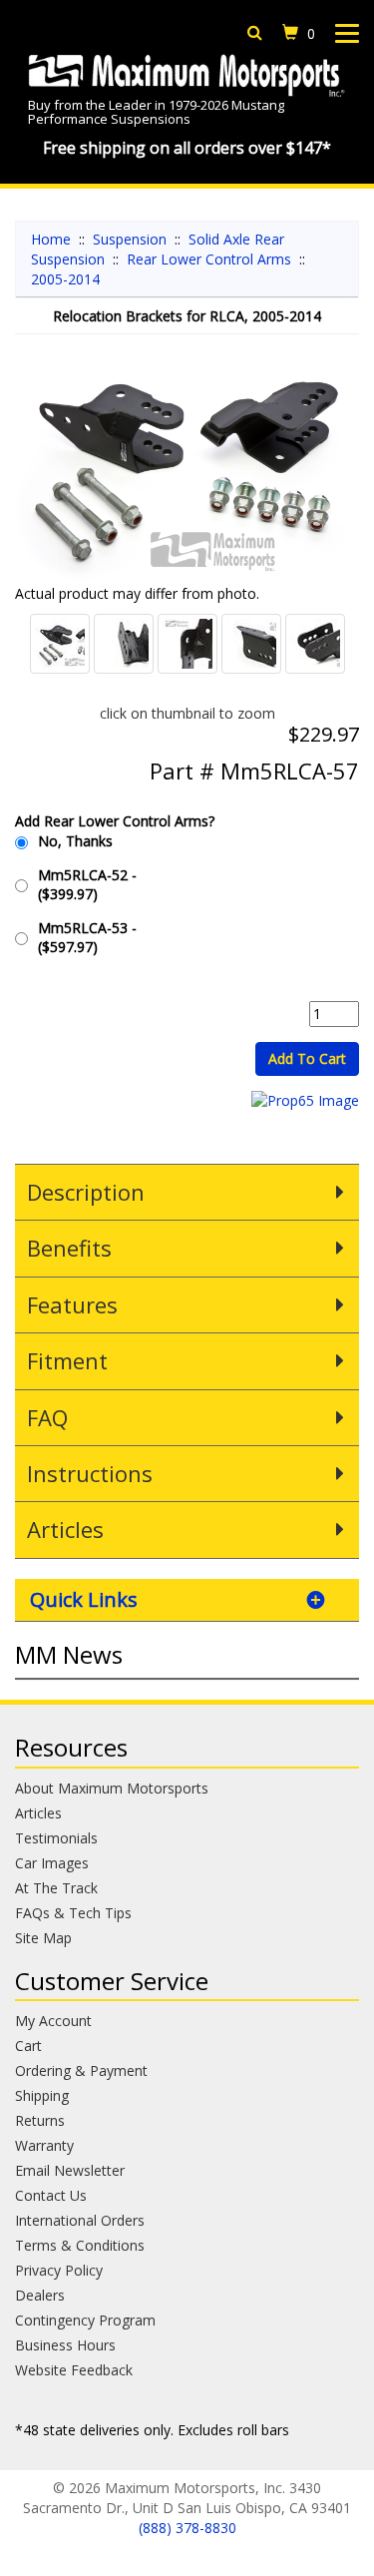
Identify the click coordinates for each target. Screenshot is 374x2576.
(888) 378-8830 (187, 2528)
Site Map (43, 1938)
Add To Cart (307, 1058)
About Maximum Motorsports (112, 1788)
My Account (53, 2021)
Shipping (42, 2095)
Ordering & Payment (81, 2070)
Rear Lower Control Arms (209, 259)
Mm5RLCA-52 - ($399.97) (87, 884)
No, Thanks (75, 841)
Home (51, 239)
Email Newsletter (70, 2170)
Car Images (52, 1863)
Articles (38, 1813)
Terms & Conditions (80, 2245)
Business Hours (65, 2345)
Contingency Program (85, 2320)
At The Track (56, 1888)
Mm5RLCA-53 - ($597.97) (87, 937)
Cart (28, 2046)
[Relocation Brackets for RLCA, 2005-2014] (187, 469)
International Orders (80, 2220)
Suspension (130, 239)
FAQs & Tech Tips (73, 1913)
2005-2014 (65, 279)
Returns (40, 2120)
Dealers (40, 2295)
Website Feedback (74, 2370)
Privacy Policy (59, 2270)
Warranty (44, 2145)
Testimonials (56, 1838)
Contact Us (51, 2195)
